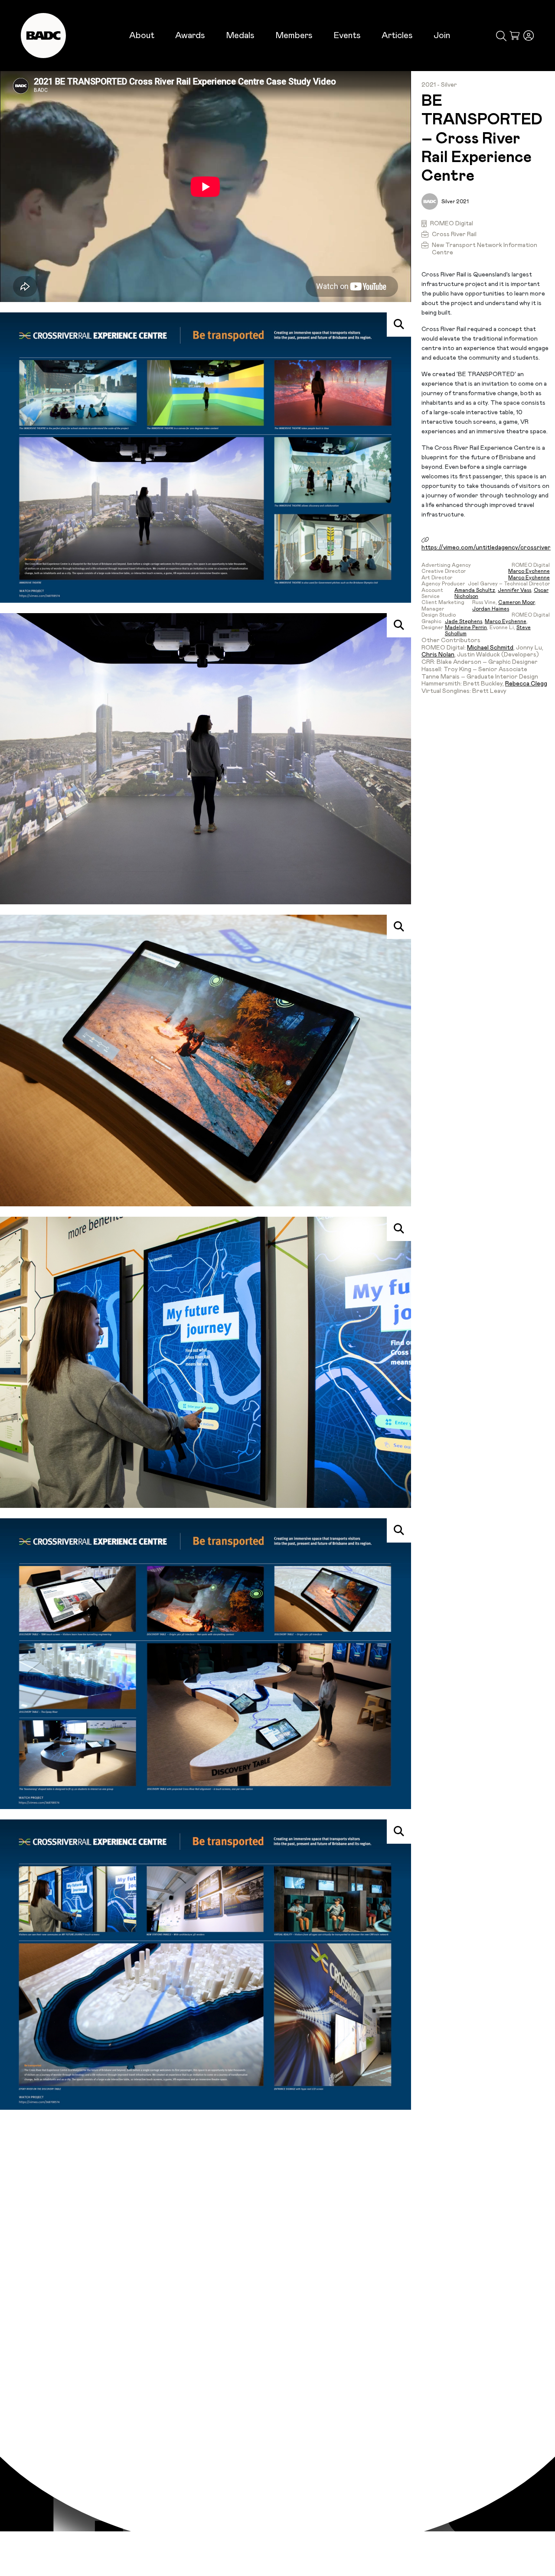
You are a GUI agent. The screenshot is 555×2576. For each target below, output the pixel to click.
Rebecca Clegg (526, 684)
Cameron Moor (516, 602)
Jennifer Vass (514, 590)
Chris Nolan (438, 655)
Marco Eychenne (529, 571)
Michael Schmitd (490, 648)
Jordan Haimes (491, 609)
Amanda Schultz (475, 590)
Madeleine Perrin (466, 627)
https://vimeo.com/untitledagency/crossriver (486, 548)
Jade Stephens (464, 621)
